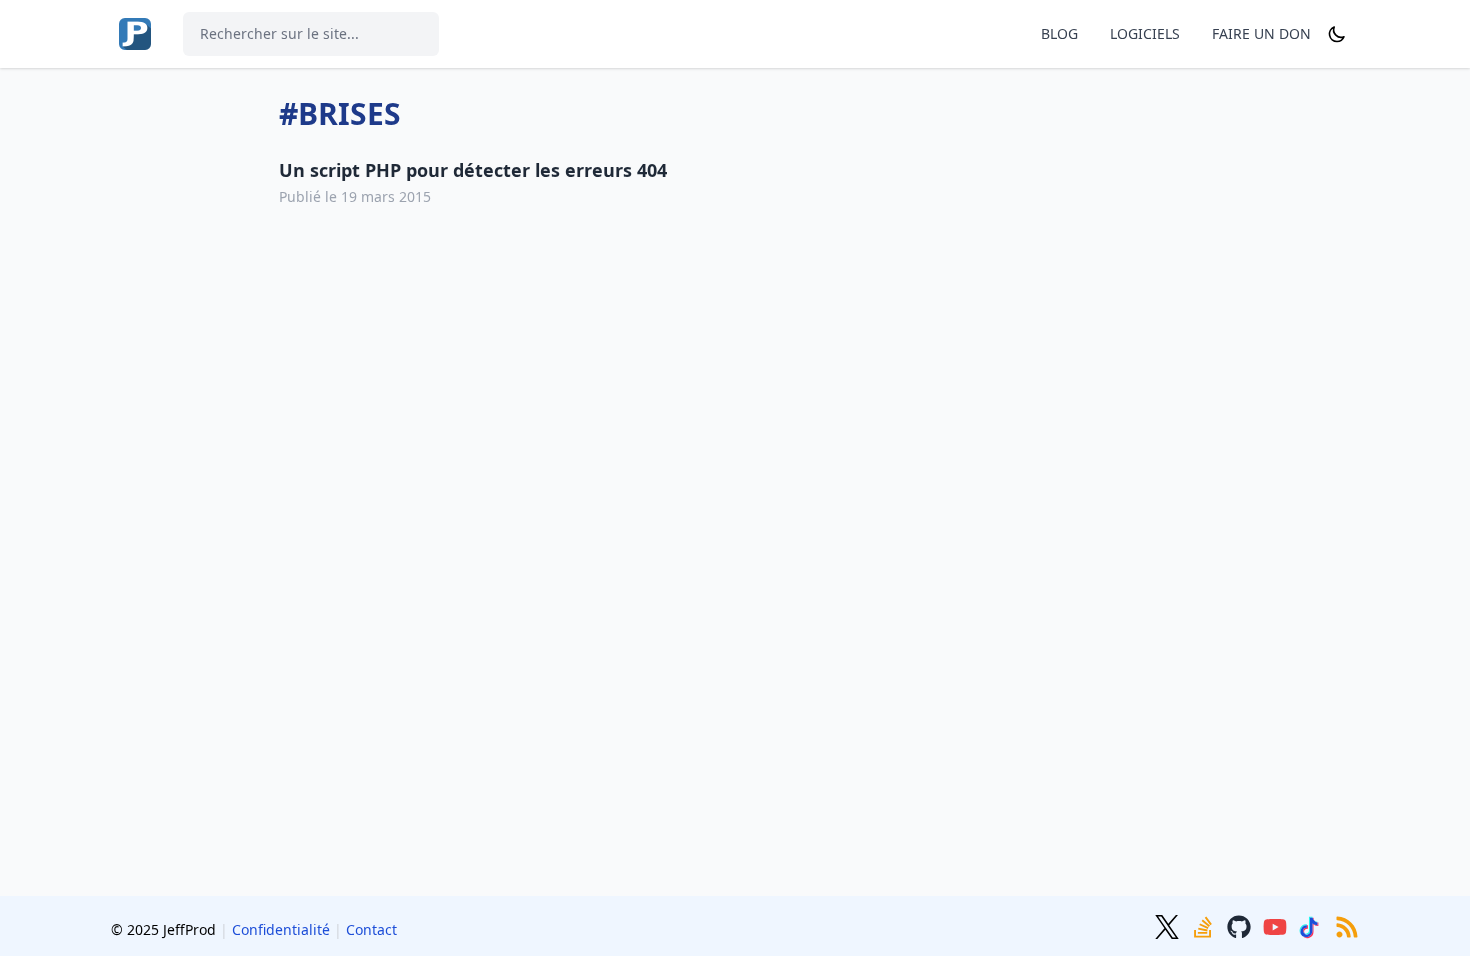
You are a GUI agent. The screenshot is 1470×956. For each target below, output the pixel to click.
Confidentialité (281, 929)
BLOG (1059, 33)
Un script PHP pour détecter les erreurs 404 (473, 170)
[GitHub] (1241, 925)
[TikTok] (1313, 925)
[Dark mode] (1337, 34)
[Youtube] (1277, 925)
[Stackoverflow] (1205, 925)
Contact (371, 929)
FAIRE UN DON (1261, 33)
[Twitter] (1169, 925)
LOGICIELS (1145, 33)
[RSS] (1347, 925)
